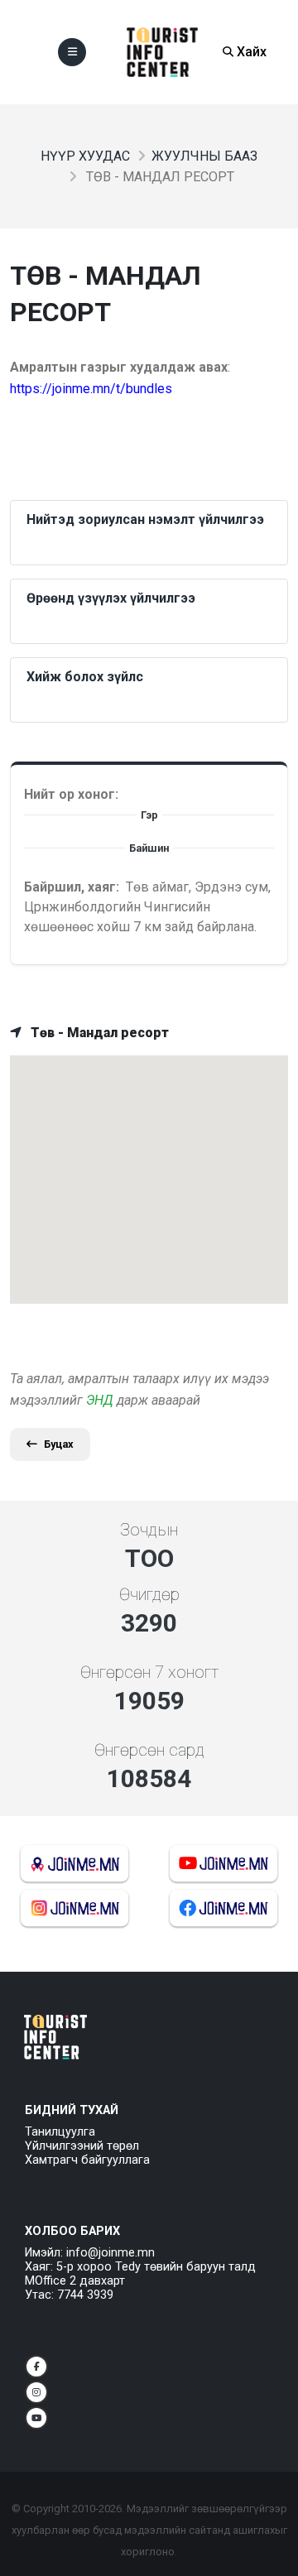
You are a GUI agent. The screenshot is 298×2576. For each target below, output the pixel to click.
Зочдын (149, 1530)
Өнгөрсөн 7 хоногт (149, 1672)
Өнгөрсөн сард (149, 1750)
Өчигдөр (149, 1594)
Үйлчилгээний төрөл (82, 2146)
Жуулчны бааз (204, 156)
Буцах (59, 1444)
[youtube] (36, 2418)
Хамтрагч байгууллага (87, 2160)
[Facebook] (36, 2367)
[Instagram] (36, 2392)
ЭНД (100, 1400)
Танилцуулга (60, 2132)
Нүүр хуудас (85, 156)
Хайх (250, 52)
